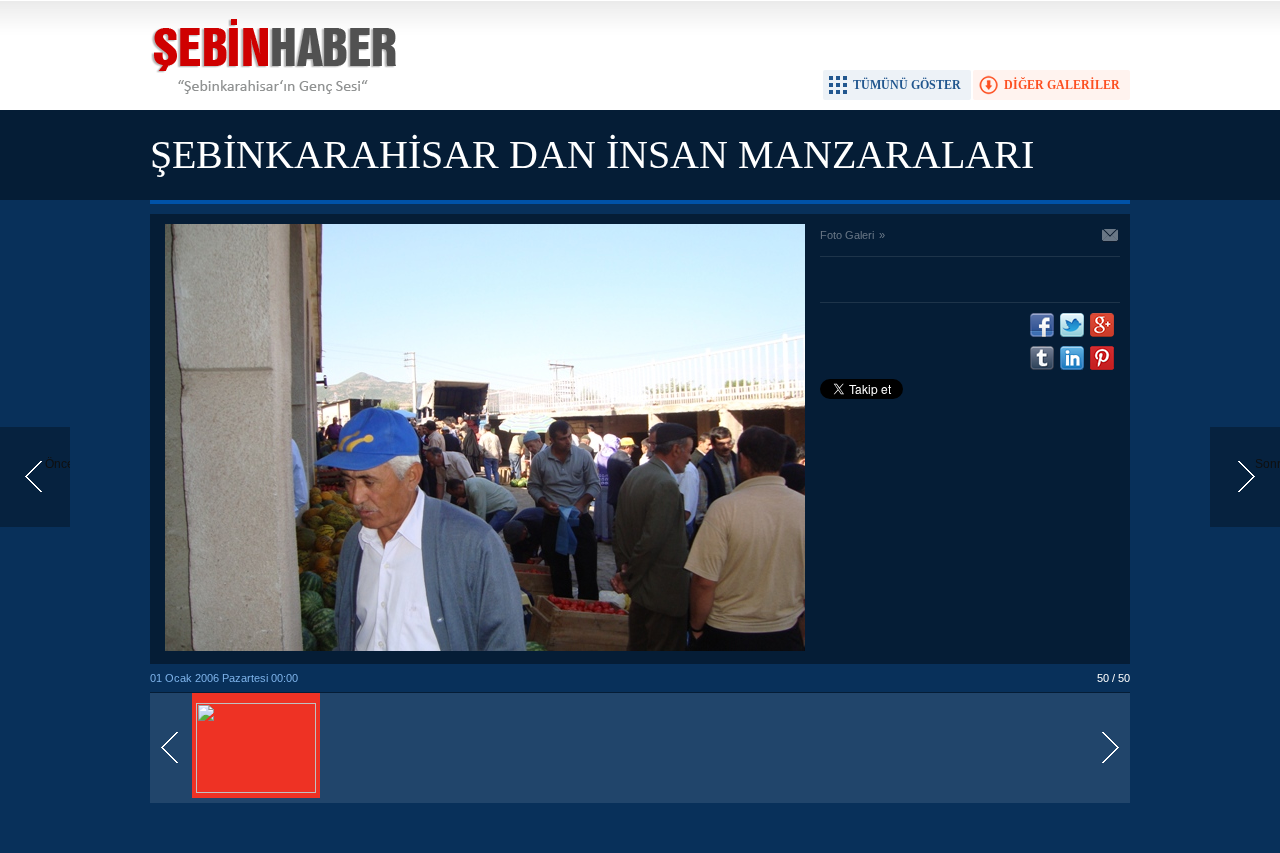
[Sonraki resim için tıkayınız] (485, 647)
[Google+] (1102, 325)
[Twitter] (1072, 325)
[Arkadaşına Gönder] (1111, 237)
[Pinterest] (1102, 358)
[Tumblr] (1042, 358)
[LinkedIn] (1072, 358)
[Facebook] (1042, 325)
